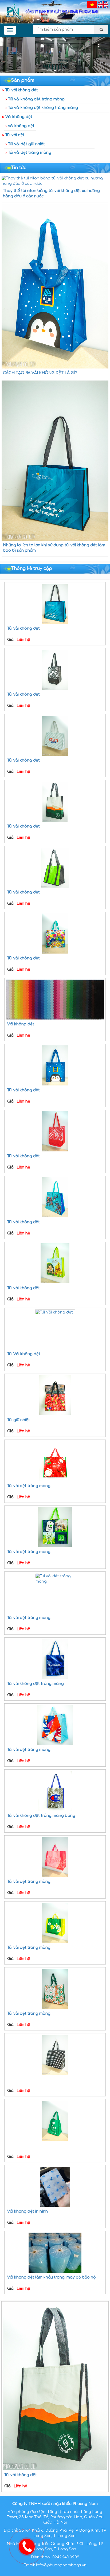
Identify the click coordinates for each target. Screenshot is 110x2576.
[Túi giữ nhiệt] (55, 1395)
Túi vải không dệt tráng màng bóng (41, 1816)
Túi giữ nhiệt (19, 1420)
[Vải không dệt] (55, 999)
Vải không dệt (19, 117)
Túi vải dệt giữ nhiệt (26, 144)
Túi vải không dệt (22, 90)
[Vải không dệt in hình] (55, 2187)
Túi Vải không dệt (24, 1354)
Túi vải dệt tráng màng (30, 153)
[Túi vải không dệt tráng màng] (55, 1659)
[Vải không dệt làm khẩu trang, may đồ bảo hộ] (55, 2253)
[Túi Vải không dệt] (55, 1329)
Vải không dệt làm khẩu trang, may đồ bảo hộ (51, 2277)
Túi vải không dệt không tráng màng (43, 108)
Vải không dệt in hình (27, 2211)
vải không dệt (21, 126)
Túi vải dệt (15, 135)
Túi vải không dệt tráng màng (36, 99)
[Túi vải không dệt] (55, 604)
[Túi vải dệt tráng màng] (55, 1461)
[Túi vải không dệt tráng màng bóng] (55, 1791)
